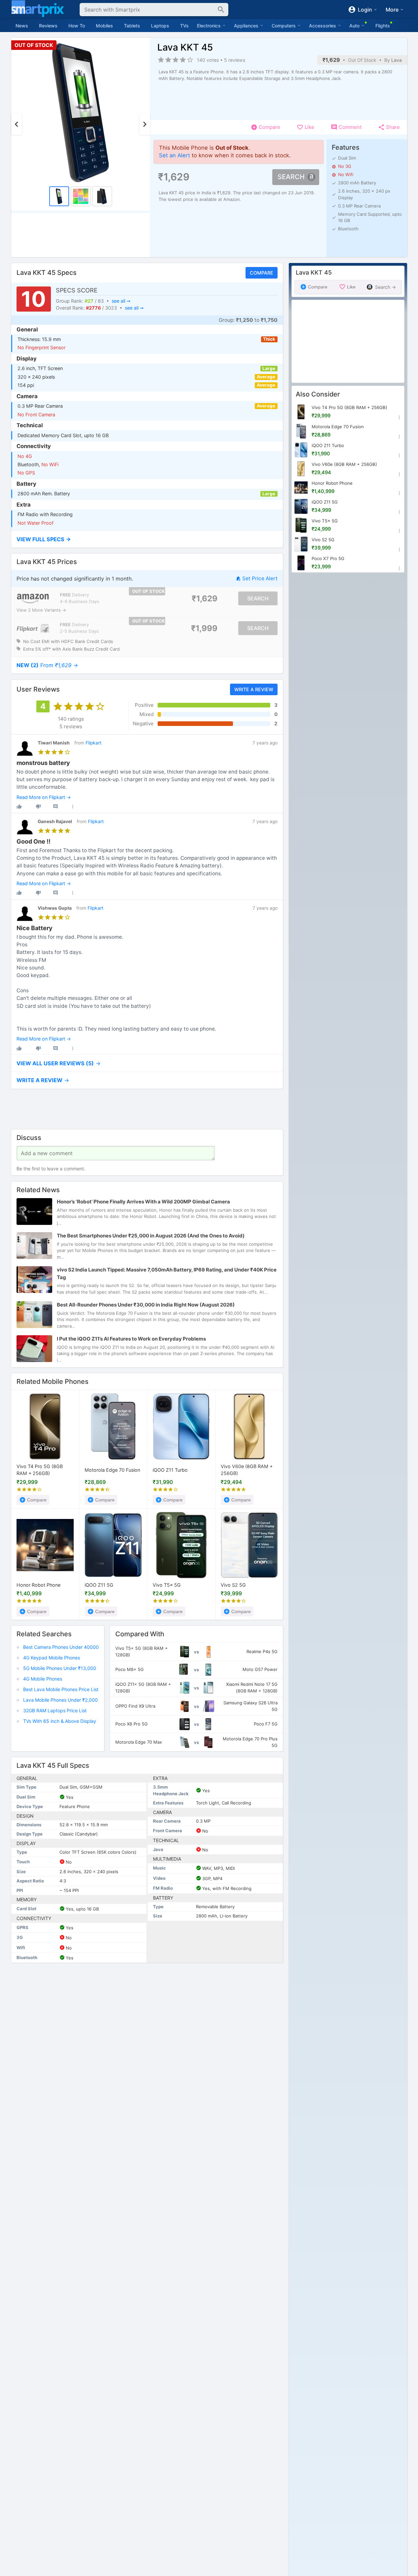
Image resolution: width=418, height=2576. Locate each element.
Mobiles (104, 26)
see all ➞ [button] (121, 301)
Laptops (160, 26)
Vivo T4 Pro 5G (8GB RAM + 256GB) (40, 1470)
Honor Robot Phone (38, 1585)
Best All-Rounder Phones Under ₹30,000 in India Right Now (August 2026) (146, 1305)
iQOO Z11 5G (99, 1585)
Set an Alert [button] (174, 155)
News (22, 26)
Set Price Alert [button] (260, 578)
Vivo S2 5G (233, 1585)
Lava (397, 60)
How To (77, 26)
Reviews (48, 26)
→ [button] (47, 665)
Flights (383, 26)
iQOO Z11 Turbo (170, 1470)
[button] (147, 539)
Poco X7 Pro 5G (328, 558)
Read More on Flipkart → (44, 797)
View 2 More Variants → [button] (41, 610)
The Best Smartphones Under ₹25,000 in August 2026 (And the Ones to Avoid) (151, 1236)
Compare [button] (261, 273)
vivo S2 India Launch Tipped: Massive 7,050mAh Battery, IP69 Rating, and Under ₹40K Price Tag (167, 1273)
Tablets (132, 26)
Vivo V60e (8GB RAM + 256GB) (247, 1470)
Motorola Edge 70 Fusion (112, 1470)
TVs (184, 26)
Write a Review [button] (253, 689)
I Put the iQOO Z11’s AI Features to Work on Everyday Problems (131, 1339)
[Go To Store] (33, 599)
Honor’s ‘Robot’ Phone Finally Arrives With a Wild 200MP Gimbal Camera (143, 1202)
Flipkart (94, 743)
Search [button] (291, 177)
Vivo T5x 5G (167, 1585)
